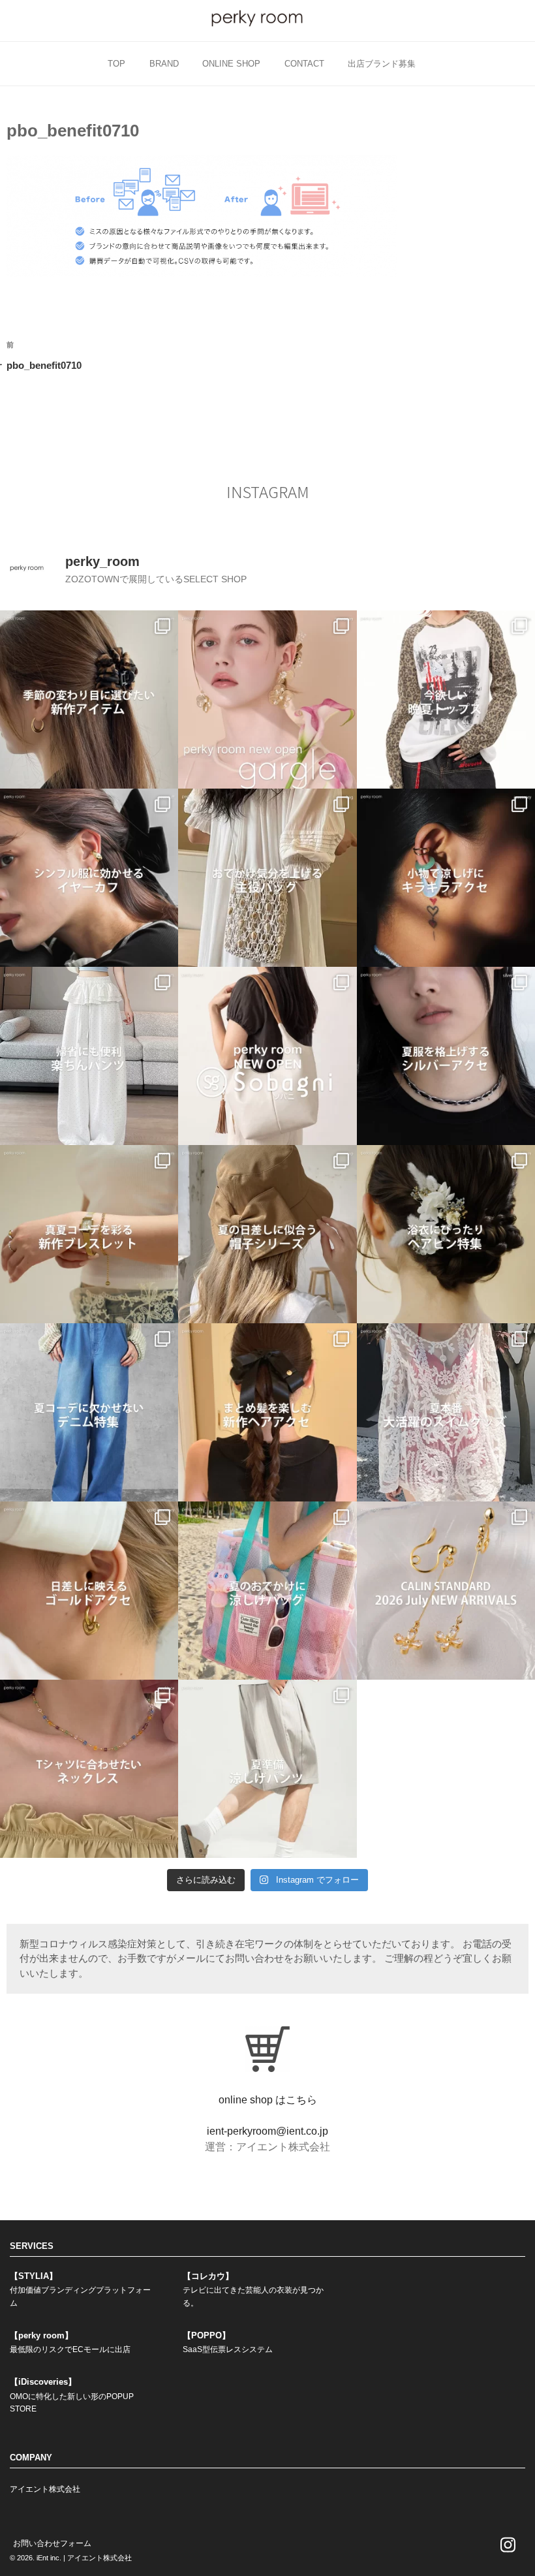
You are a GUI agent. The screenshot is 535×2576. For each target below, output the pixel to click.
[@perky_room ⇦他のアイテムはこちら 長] (89, 1056)
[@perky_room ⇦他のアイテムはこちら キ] (446, 878)
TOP (116, 64)
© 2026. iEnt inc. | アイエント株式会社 (71, 2558)
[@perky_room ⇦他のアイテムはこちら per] (267, 1056)
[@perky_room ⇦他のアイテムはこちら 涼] (267, 1769)
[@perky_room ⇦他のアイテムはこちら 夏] (446, 699)
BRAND (164, 64)
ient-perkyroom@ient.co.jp (267, 2131)
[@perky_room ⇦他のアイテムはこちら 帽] (267, 1234)
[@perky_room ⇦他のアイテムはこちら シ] (89, 878)
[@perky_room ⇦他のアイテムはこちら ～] (446, 1591)
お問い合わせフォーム (52, 2543)
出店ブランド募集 (382, 64)
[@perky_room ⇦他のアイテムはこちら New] (267, 699)
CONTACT (304, 64)
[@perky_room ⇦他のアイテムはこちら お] (267, 878)
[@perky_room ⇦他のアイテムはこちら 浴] (446, 1234)
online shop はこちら (268, 2100)
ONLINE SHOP (231, 64)
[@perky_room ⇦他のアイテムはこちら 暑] (267, 1412)
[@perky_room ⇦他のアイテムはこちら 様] (267, 1591)
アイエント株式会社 (45, 2489)
